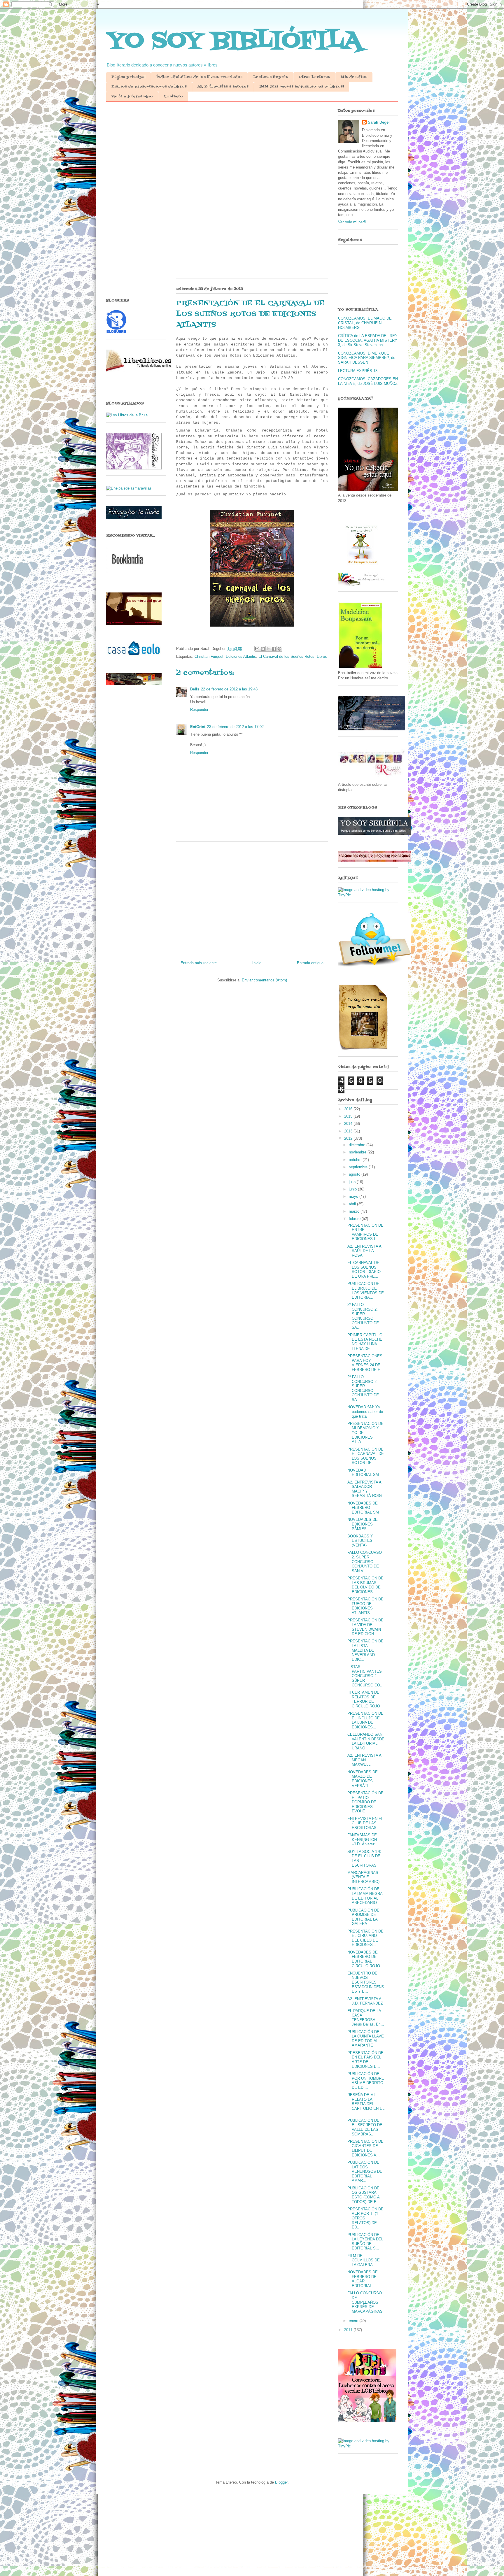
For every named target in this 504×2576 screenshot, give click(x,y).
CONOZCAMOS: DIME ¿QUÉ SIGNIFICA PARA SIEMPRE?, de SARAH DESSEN (367, 358)
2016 (349, 1109)
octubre (356, 1160)
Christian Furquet (209, 656)
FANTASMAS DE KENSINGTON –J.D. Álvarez (362, 1840)
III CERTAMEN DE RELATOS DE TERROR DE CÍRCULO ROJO (364, 1699)
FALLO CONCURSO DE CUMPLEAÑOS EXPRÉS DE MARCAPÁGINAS (365, 2302)
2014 (349, 1124)
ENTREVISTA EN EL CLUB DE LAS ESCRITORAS (365, 1823)
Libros (322, 656)
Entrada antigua (310, 963)
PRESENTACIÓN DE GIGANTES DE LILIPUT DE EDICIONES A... (365, 2148)
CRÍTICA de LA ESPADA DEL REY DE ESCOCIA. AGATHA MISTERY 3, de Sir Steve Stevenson (368, 340)
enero (354, 2321)
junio (353, 1189)
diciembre (358, 1145)
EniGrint (198, 727)
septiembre (359, 1167)
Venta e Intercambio (132, 97)
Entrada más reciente (199, 963)
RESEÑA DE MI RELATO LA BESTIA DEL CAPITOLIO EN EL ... (366, 2104)
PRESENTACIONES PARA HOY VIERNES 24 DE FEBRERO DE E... (366, 1363)
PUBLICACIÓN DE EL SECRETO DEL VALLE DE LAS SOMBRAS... (366, 2127)
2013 (349, 1131)
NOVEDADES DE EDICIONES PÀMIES (363, 1524)
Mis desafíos (354, 77)
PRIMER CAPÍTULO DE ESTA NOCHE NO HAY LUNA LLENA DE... (365, 1342)
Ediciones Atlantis (241, 656)
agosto (355, 1174)
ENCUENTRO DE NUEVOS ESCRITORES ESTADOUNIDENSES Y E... (366, 1982)
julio (353, 1182)
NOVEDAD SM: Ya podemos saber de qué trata (365, 1411)
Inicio (257, 963)
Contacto (173, 97)
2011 (349, 2330)
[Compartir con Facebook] (274, 649)
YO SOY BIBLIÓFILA (234, 41)
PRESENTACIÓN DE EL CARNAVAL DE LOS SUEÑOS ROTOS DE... (366, 1456)
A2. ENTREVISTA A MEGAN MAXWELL (364, 1760)
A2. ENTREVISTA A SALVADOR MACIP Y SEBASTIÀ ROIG (365, 1489)
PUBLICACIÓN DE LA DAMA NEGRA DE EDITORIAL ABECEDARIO (365, 1896)
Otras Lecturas (314, 77)
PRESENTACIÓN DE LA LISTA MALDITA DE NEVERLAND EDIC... (365, 1650)
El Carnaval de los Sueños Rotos (286, 656)
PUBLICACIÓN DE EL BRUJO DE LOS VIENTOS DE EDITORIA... (366, 1290)
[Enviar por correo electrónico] (257, 649)
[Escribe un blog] (263, 649)
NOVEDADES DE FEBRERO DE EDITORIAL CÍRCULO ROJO (364, 1959)
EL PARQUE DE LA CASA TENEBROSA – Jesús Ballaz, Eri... (366, 2018)
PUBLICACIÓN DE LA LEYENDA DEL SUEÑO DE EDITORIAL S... (365, 2242)
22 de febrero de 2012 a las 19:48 (229, 689)
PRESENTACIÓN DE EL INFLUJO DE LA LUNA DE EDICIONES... (365, 1720)
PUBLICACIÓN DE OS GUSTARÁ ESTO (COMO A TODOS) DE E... (364, 2195)
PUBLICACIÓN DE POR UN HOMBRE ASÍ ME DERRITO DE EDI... (366, 2081)
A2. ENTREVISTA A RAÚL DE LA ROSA (364, 1251)
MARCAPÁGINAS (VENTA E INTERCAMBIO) (363, 1877)
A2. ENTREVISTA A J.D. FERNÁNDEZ (365, 2001)
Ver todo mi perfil (352, 222)
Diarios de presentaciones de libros (149, 87)
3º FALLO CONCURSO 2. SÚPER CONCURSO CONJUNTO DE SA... (363, 1316)
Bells (195, 689)
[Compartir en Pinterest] (279, 649)
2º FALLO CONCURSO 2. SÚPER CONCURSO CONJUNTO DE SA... (363, 1388)
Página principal (128, 77)
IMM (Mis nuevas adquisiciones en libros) (302, 87)
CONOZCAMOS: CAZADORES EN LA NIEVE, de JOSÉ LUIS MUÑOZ (368, 381)
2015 (349, 1116)
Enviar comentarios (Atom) (264, 980)
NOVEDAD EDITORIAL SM (363, 1473)
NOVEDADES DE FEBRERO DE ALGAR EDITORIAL (363, 2279)
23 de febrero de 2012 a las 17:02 (235, 727)
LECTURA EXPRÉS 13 (358, 371)
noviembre (358, 1152)
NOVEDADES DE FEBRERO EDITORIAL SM (363, 1508)
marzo (355, 1211)
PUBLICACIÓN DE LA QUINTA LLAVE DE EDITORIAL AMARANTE (366, 2039)
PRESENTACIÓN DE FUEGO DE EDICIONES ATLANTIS (365, 1606)
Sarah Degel (379, 122)
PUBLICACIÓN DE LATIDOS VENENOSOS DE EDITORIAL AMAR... (365, 2171)
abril (353, 1204)
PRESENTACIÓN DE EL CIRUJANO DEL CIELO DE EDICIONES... (365, 1938)
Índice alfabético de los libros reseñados (199, 77)
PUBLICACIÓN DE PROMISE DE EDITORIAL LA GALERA (363, 1917)
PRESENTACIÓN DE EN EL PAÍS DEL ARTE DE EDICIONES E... (365, 2060)
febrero (355, 1219)
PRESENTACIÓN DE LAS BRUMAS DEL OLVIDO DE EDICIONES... (365, 1585)
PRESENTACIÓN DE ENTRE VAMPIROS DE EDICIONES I (365, 1232)
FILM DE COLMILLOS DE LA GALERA (364, 2260)
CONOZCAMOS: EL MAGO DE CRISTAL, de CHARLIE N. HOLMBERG (365, 323)
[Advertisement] (252, 151)
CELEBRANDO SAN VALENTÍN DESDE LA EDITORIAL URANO (366, 1741)
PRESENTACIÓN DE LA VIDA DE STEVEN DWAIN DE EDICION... (365, 1627)
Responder (199, 710)
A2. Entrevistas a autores (223, 87)
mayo (354, 1196)
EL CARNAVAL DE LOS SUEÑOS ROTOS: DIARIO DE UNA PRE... (364, 1269)
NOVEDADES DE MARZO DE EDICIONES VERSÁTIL (363, 1779)
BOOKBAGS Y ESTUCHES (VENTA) (360, 1541)
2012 (349, 1138)
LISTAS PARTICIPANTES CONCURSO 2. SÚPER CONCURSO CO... (365, 1676)
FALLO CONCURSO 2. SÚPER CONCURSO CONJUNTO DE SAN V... (365, 1561)
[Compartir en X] (268, 649)
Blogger (281, 2482)
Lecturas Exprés (271, 77)
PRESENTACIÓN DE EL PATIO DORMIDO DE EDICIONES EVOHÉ (365, 1802)
